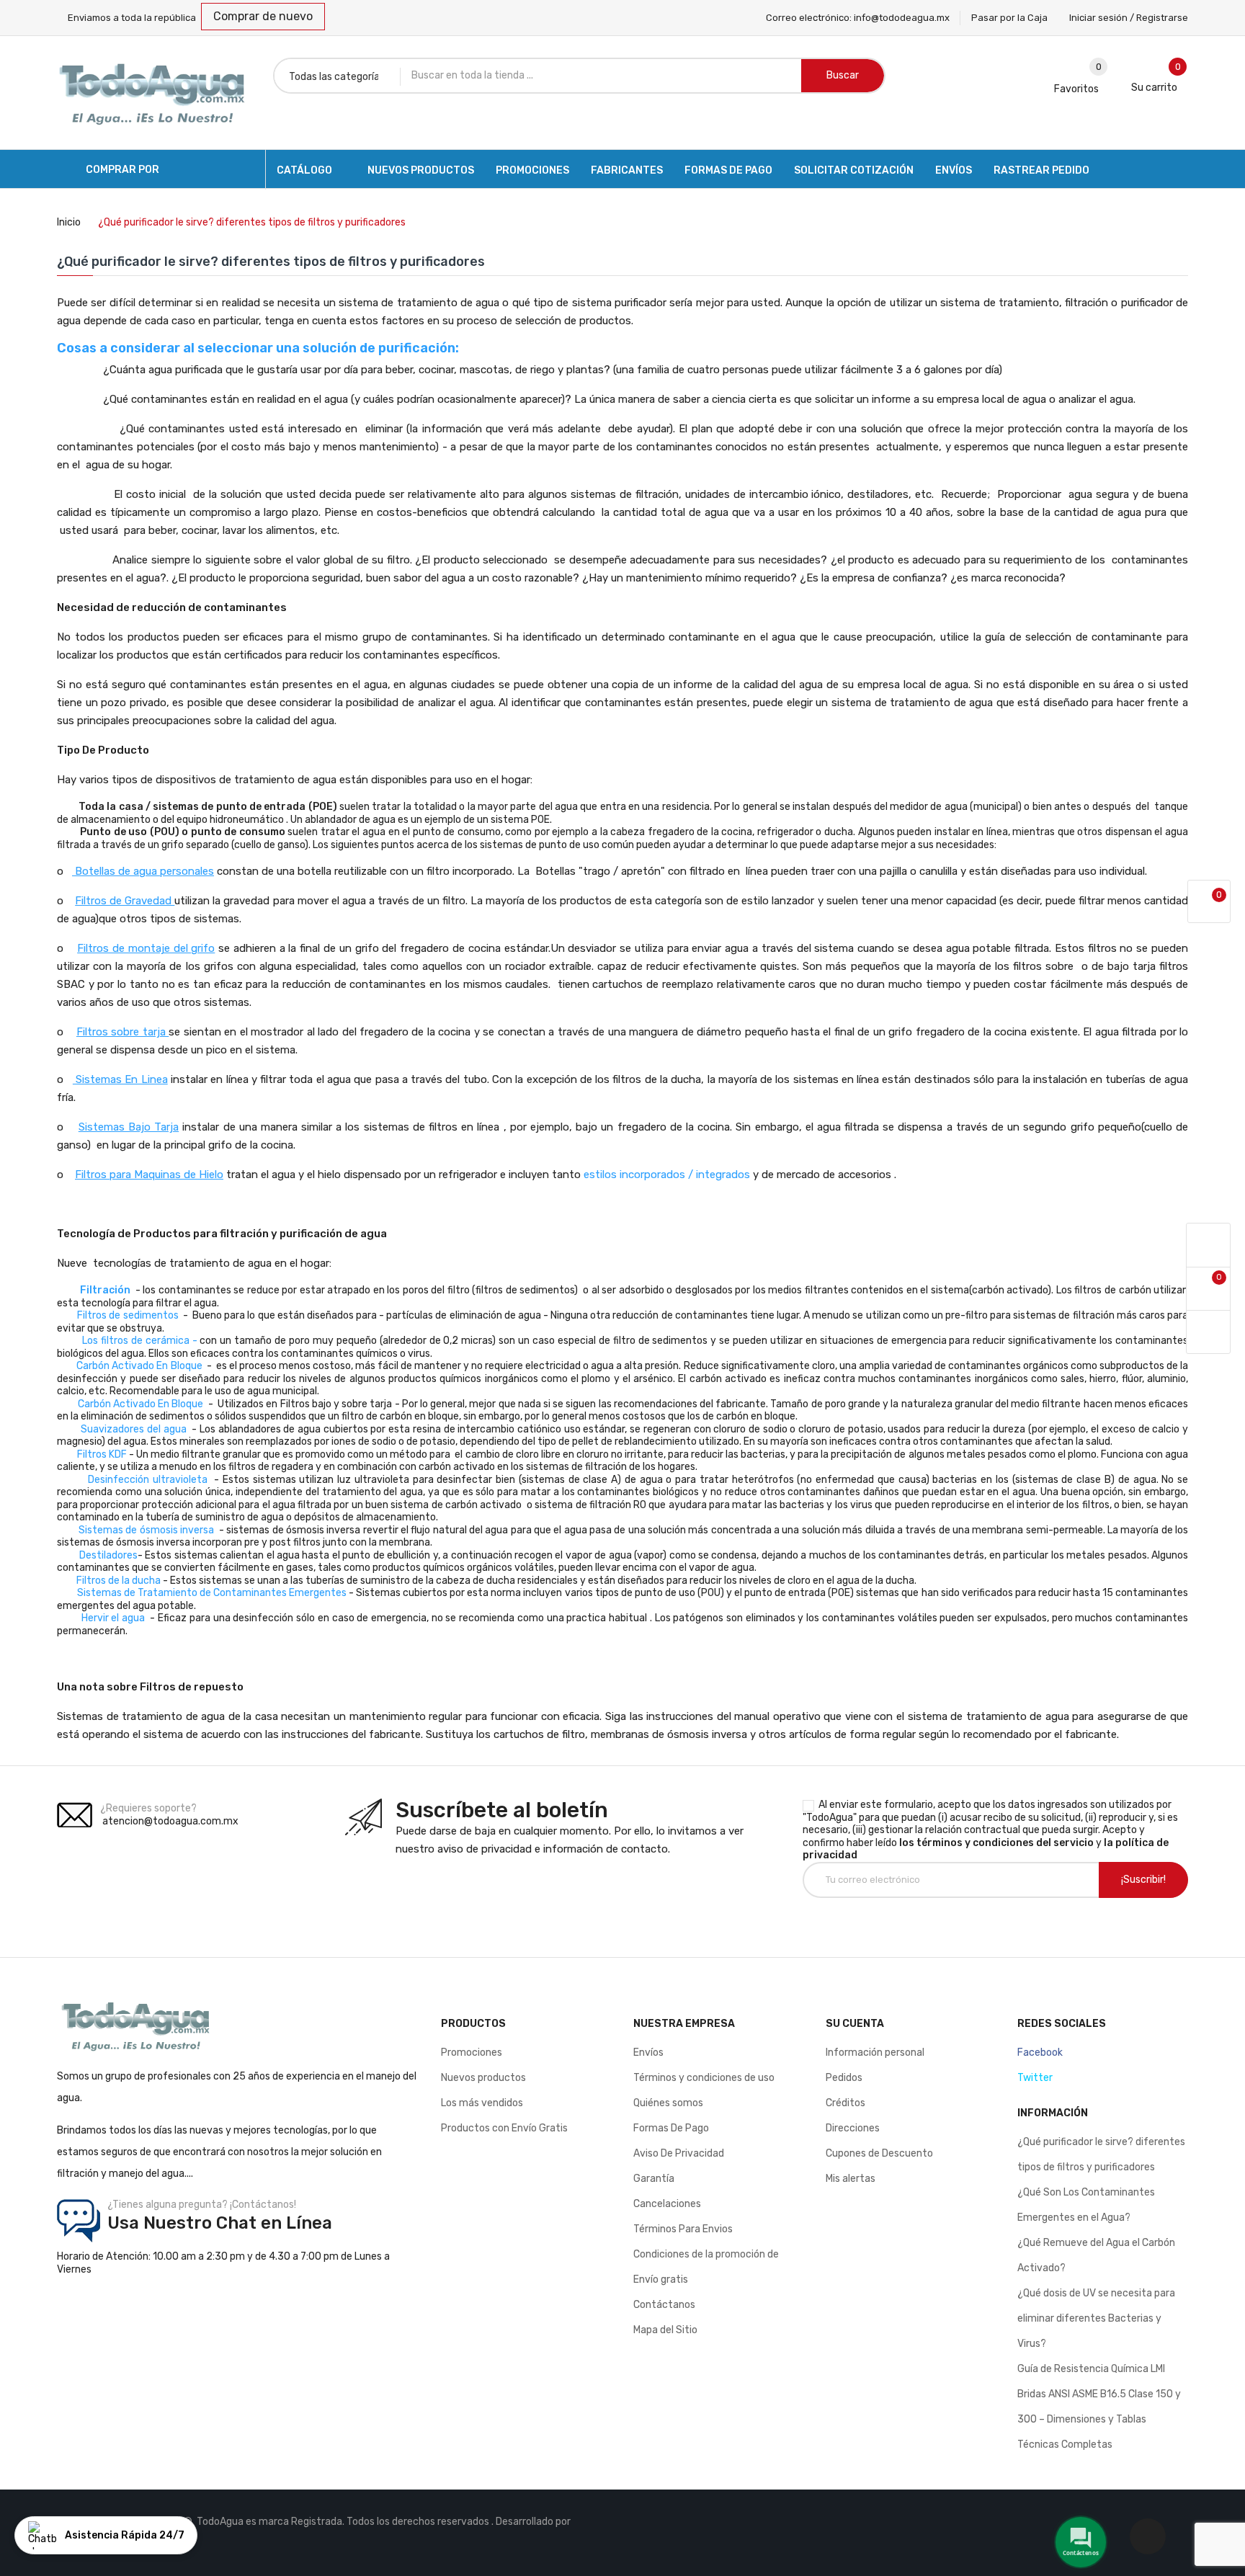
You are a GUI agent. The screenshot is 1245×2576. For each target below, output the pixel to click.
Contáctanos (664, 2305)
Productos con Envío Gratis (504, 2128)
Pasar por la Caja (1009, 18)
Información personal (875, 2053)
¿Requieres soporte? (148, 1808)
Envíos (648, 2053)
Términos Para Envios (683, 2229)
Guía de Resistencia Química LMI (1091, 2369)
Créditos (845, 2103)
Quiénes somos (668, 2103)
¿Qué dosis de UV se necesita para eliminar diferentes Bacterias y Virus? (1096, 2318)
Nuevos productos (483, 2078)
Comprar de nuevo (263, 16)
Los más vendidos (482, 2103)
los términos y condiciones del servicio (996, 1843)
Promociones (472, 2053)
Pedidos (844, 2078)
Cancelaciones (667, 2204)
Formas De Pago (671, 2128)
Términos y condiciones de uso (704, 2078)
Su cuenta (855, 2024)
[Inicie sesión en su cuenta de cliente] (1208, 1245)
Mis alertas (851, 2179)
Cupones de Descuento (879, 2153)
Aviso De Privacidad (679, 2153)
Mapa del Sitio (665, 2330)
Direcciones (853, 2128)
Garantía (654, 2179)
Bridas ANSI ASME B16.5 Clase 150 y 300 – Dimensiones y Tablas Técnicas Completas (1099, 2419)
